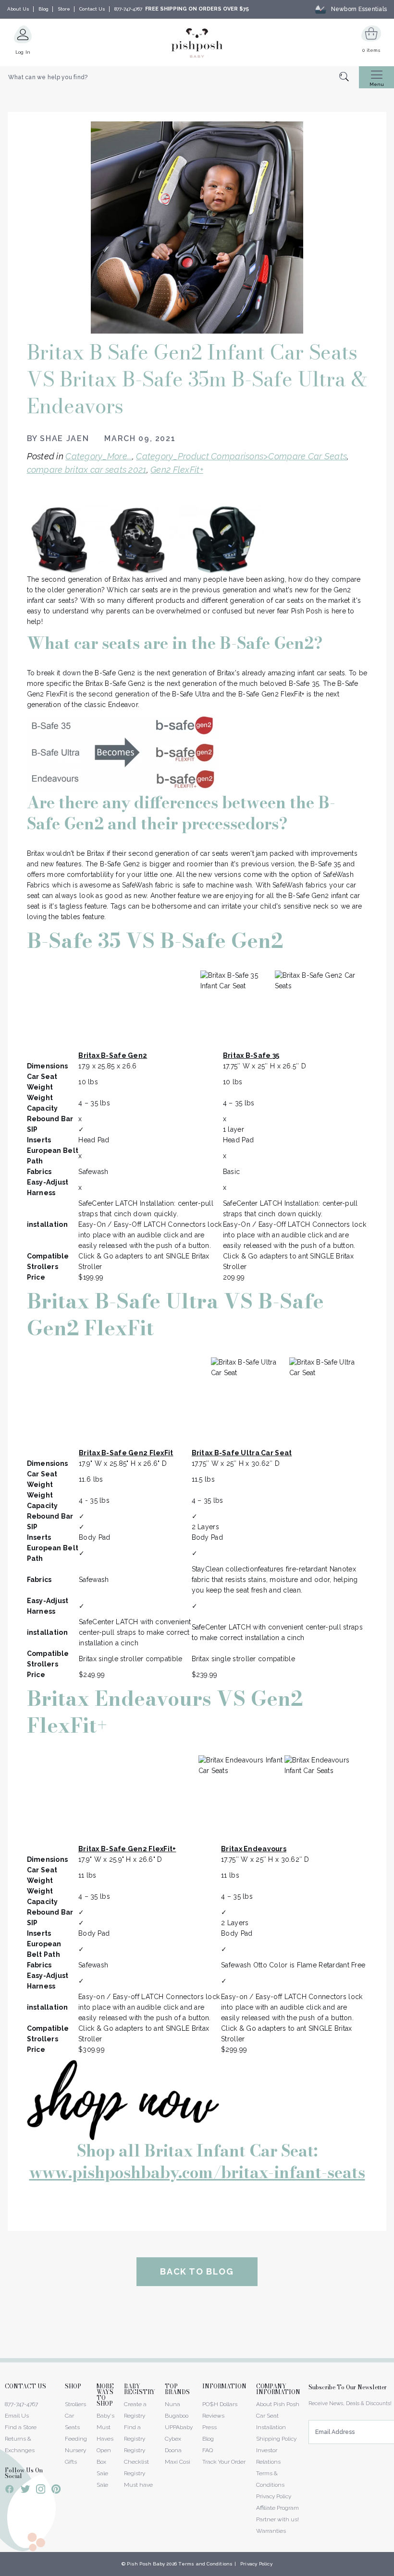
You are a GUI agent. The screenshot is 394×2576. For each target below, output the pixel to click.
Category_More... (98, 456)
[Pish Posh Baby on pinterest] (56, 2491)
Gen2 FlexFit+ (177, 470)
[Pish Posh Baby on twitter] (25, 2491)
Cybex (173, 2439)
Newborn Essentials (359, 9)
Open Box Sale (104, 2462)
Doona (173, 2450)
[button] (394, 2571)
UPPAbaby (179, 2427)
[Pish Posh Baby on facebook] (10, 2491)
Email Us (17, 2416)
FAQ (208, 2450)
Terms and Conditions (205, 2564)
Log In (23, 52)
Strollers (75, 2404)
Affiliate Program (277, 2508)
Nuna (172, 2404)
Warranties (271, 2531)
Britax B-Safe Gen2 (113, 1055)
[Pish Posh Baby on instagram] (41, 2491)
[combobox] (179, 77)
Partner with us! (277, 2519)
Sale (102, 2485)
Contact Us (92, 9)
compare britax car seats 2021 (87, 470)
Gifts (71, 2462)
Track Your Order (224, 2462)
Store (64, 9)
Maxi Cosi (178, 2462)
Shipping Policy (276, 2439)
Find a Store (21, 2427)
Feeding (76, 2439)
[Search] (349, 78)
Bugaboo (177, 2416)
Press (209, 2427)
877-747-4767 (128, 9)
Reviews (213, 2416)
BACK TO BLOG (197, 2271)
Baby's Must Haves (105, 2427)
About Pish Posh (278, 2404)
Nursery (75, 2450)
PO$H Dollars (220, 2404)
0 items (371, 50)
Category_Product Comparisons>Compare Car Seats (241, 456)
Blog (43, 9)
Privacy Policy (274, 2496)
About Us (18, 9)
